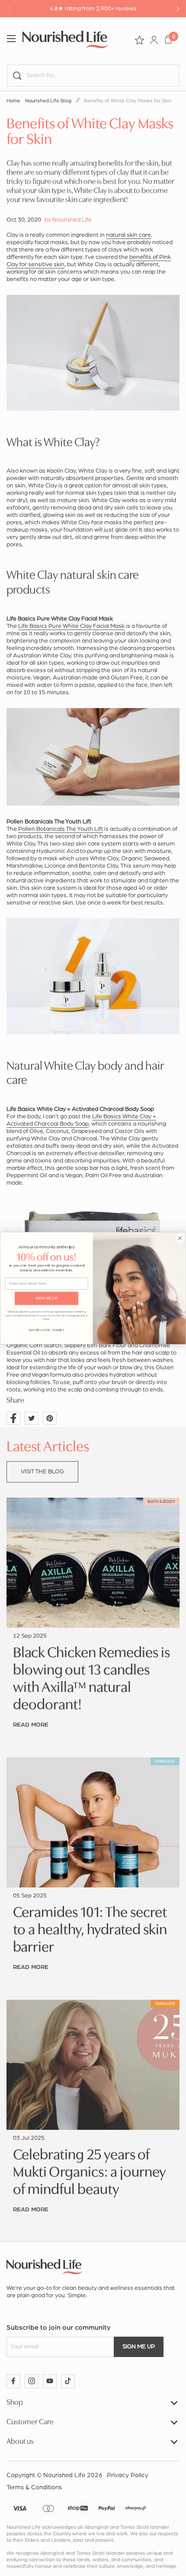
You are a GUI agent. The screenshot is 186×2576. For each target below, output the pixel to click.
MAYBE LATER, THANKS (46, 1330)
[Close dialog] (180, 1238)
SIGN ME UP (46, 1298)
